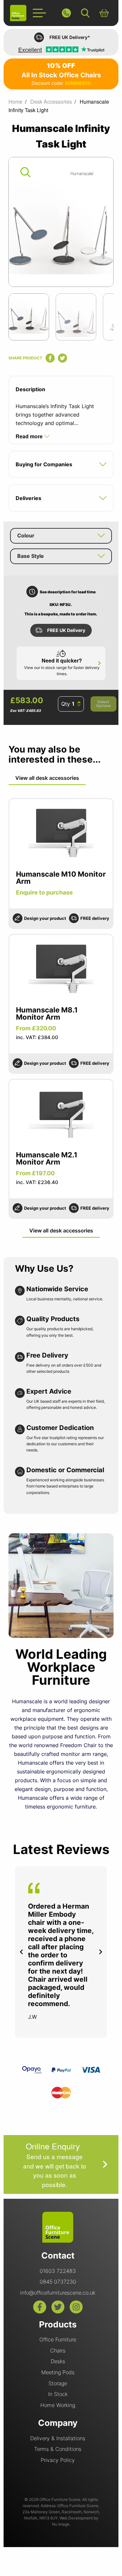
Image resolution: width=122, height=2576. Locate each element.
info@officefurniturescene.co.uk (58, 2293)
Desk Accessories (51, 102)
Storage (58, 2383)
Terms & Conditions (58, 2449)
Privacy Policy (58, 2460)
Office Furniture (58, 2339)
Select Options (103, 704)
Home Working (58, 2405)
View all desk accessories (47, 778)
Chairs (58, 2351)
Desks (58, 2361)
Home (15, 102)
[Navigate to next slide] (101, 1952)
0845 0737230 (58, 2282)
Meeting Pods (58, 2372)
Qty (66, 704)
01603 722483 (58, 2271)
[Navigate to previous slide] (21, 1952)
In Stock (58, 2394)
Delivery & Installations (58, 2438)
